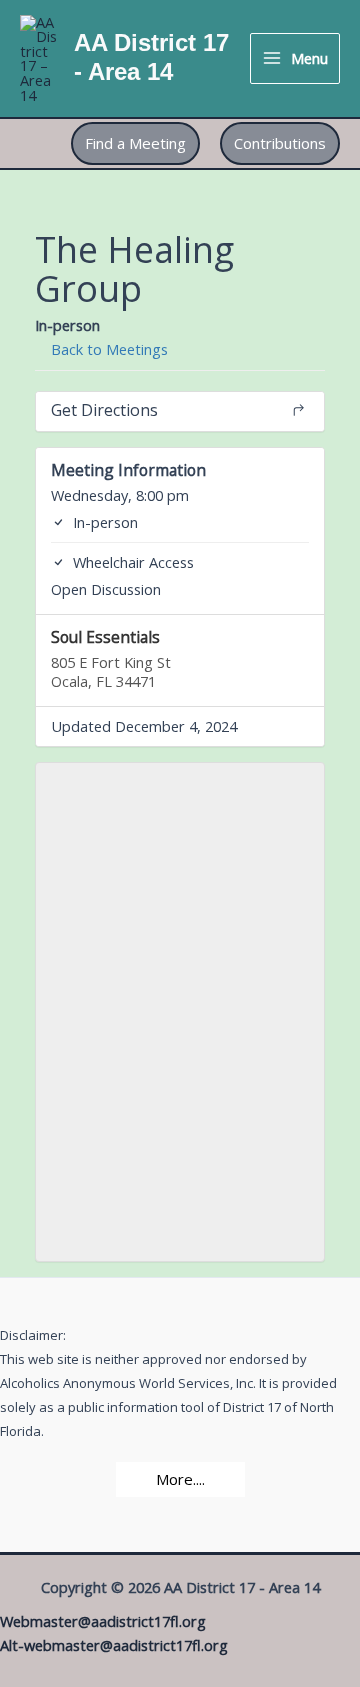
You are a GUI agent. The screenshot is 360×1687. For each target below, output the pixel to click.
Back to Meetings (107, 349)
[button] (135, 143)
